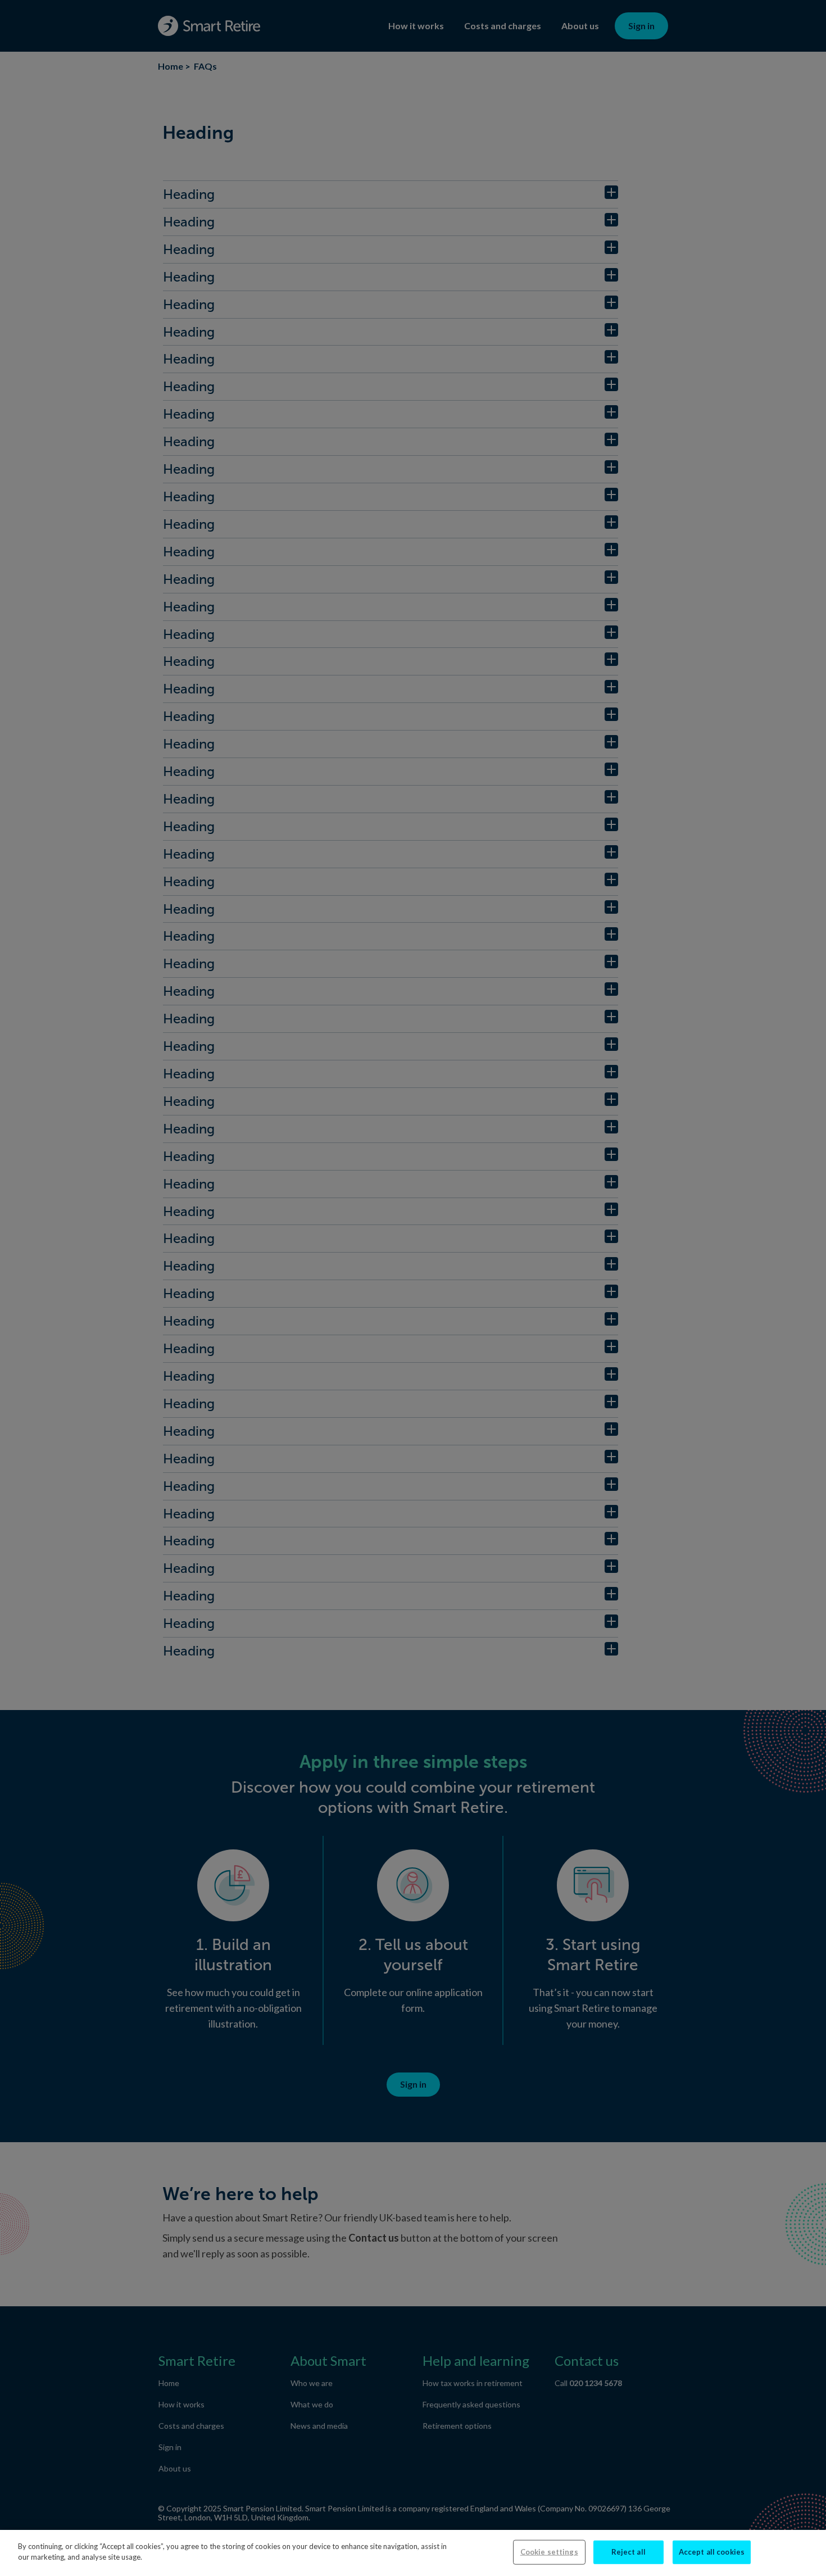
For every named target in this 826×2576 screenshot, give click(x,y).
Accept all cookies (712, 2552)
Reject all (628, 2552)
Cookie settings (549, 2552)
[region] (413, 2553)
